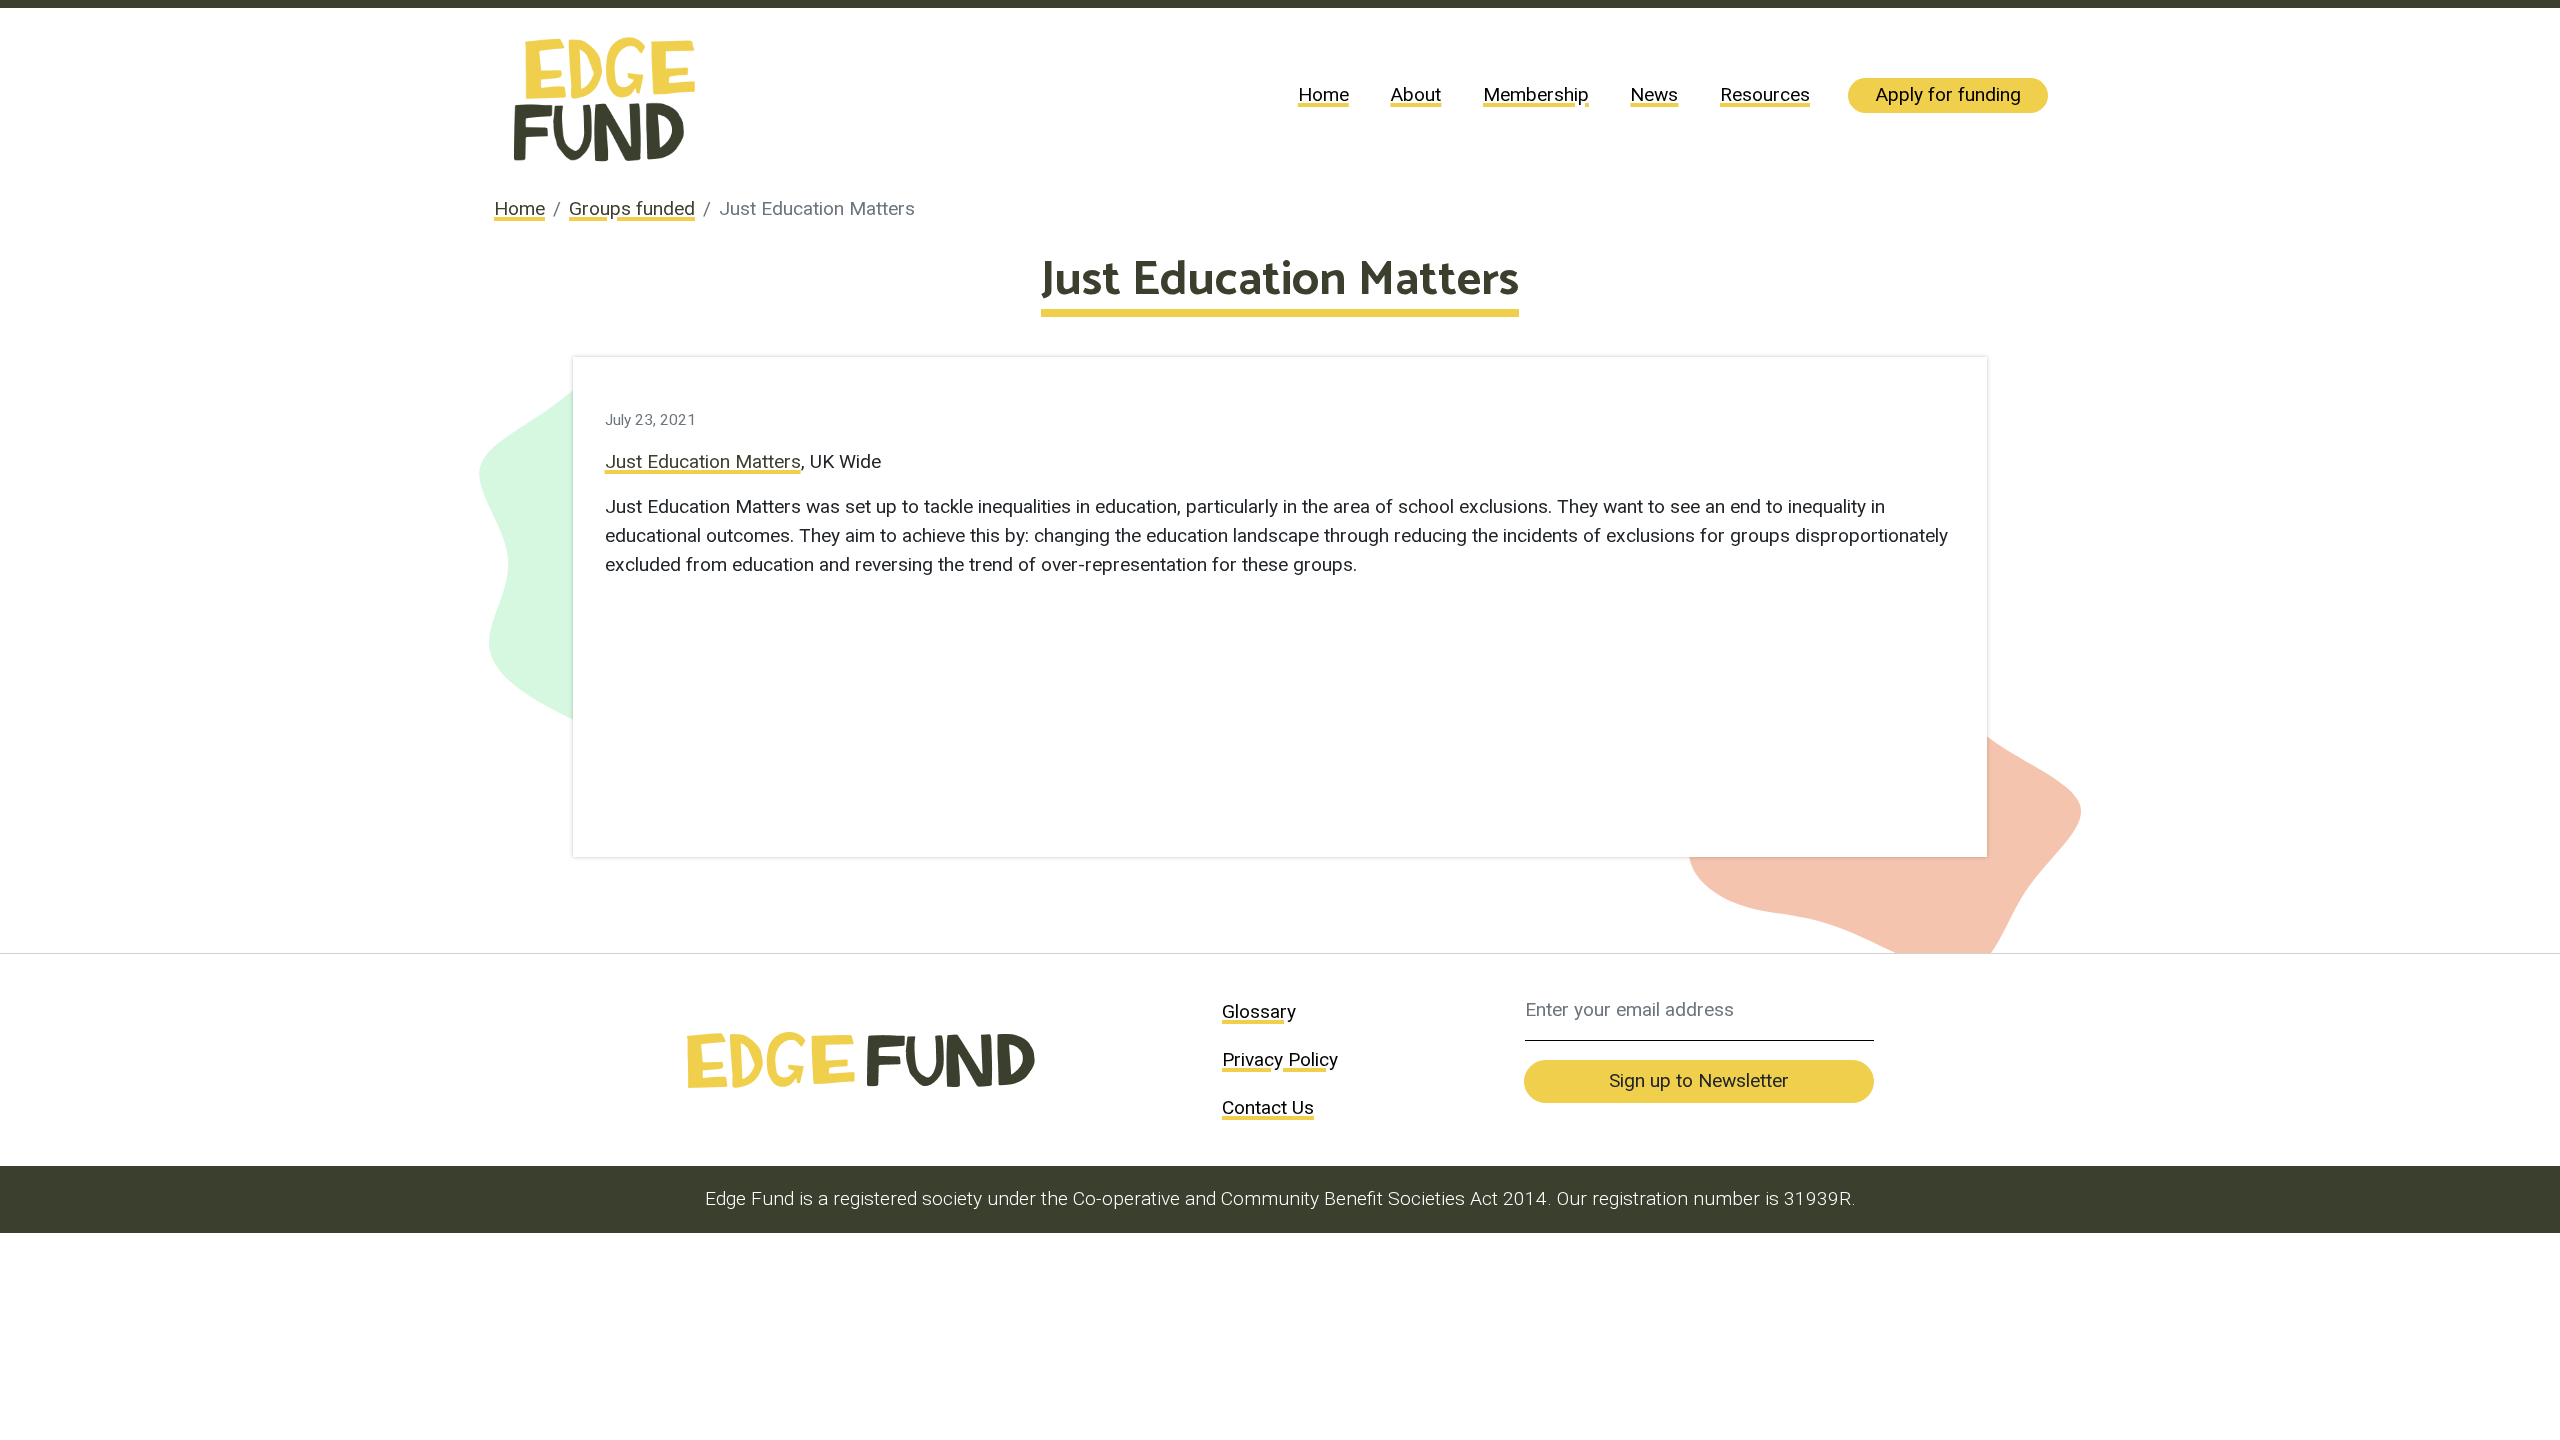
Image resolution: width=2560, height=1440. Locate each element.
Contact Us (1268, 1107)
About (1415, 94)
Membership (1536, 94)
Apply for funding (1948, 94)
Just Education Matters (703, 461)
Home (1323, 94)
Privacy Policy (1280, 1059)
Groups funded (632, 208)
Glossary (1259, 1011)
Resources (1765, 94)
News (1654, 94)
